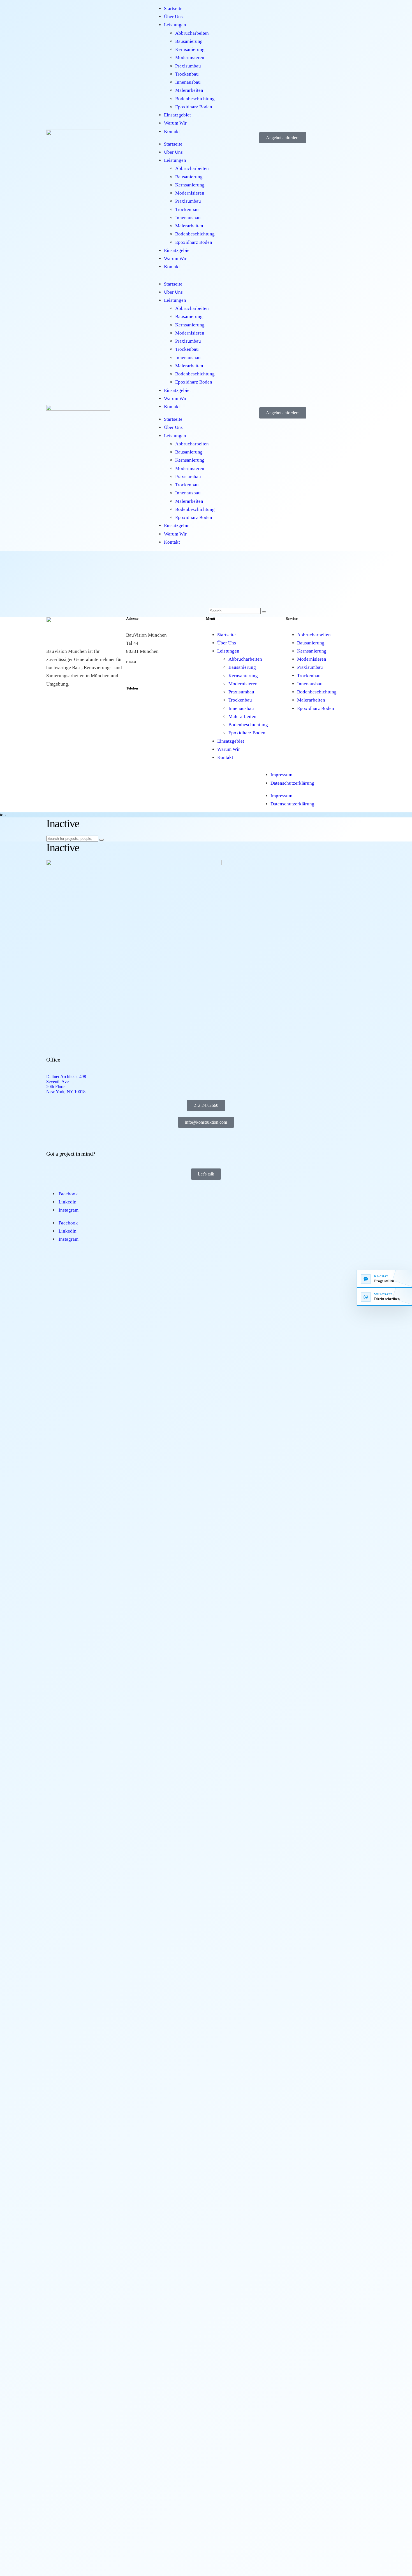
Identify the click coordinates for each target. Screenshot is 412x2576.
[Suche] (264, 612)
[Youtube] (202, 773)
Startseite (173, 9)
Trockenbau (187, 74)
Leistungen (175, 25)
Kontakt (172, 131)
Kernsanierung (190, 49)
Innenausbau (188, 82)
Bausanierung (189, 41)
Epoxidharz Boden (194, 107)
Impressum (281, 775)
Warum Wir (175, 123)
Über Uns (173, 17)
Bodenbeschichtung (195, 99)
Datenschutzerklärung (292, 783)
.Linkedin (67, 1202)
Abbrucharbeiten (192, 33)
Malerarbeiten (189, 90)
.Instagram (68, 1210)
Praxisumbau (188, 66)
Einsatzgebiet (177, 115)
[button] (99, 774)
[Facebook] (160, 773)
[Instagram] (176, 768)
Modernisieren (190, 58)
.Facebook (68, 1194)
